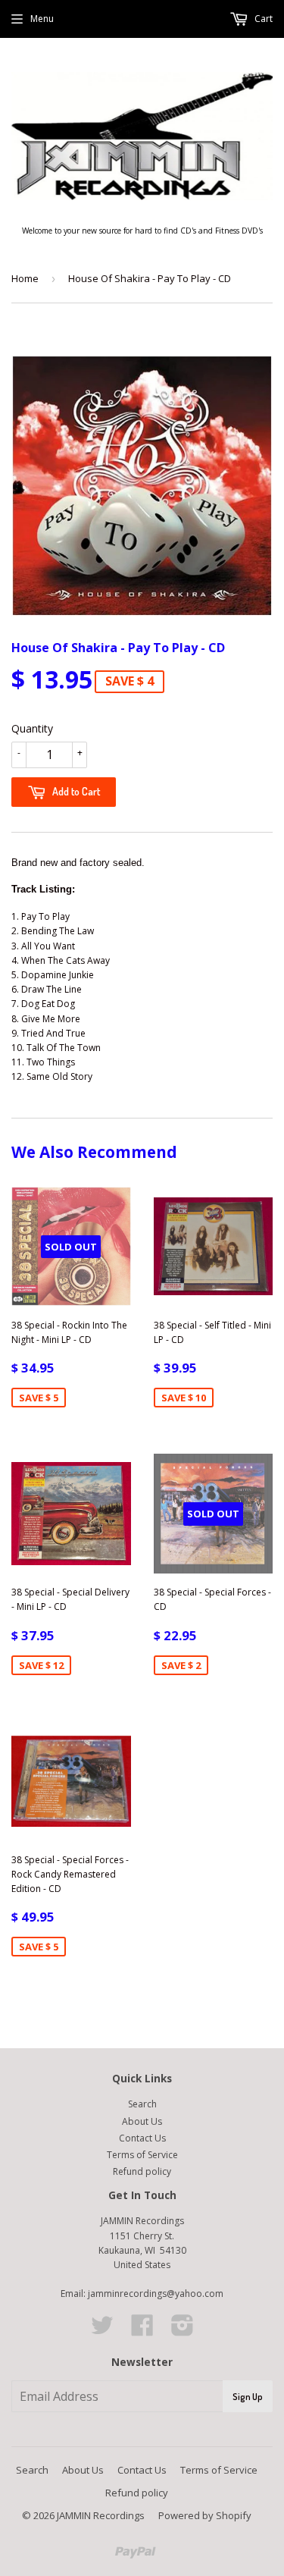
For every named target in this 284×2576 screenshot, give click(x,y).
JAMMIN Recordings (101, 2515)
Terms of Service (142, 2155)
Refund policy (142, 2171)
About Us (142, 2121)
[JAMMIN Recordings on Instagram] (183, 2331)
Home (25, 278)
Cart (262, 19)
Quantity (32, 728)
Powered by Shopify (205, 2515)
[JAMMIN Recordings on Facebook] (142, 2331)
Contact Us (142, 2138)
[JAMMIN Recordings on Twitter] (102, 2331)
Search (142, 2104)
